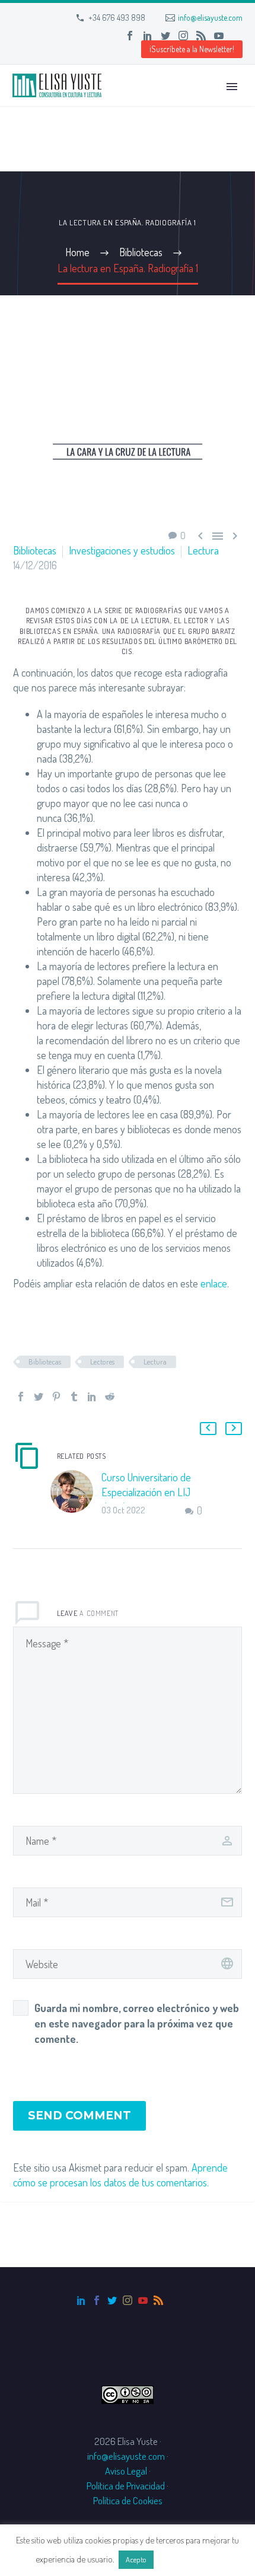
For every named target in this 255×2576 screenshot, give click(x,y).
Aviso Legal (126, 2471)
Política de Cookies (128, 2500)
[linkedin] (81, 2300)
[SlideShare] (237, 36)
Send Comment (79, 2116)
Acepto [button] (136, 2559)
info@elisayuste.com (210, 17)
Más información (187, 2559)
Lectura (203, 550)
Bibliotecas (35, 550)
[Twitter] (165, 36)
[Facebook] (130, 36)
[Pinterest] (56, 1397)
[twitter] (112, 2300)
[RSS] (201, 36)
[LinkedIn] (148, 36)
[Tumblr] (74, 1397)
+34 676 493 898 (117, 17)
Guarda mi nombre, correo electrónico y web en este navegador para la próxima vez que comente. (137, 2023)
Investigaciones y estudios (122, 550)
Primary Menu (232, 87)
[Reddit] (110, 1397)
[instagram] (128, 2300)
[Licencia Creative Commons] (128, 2394)
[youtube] (143, 2300)
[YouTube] (219, 36)
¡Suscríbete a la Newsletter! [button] (192, 49)
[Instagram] (183, 36)
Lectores (102, 1362)
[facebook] (97, 2300)
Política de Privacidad (126, 2486)
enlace (214, 1283)
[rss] (158, 2300)
